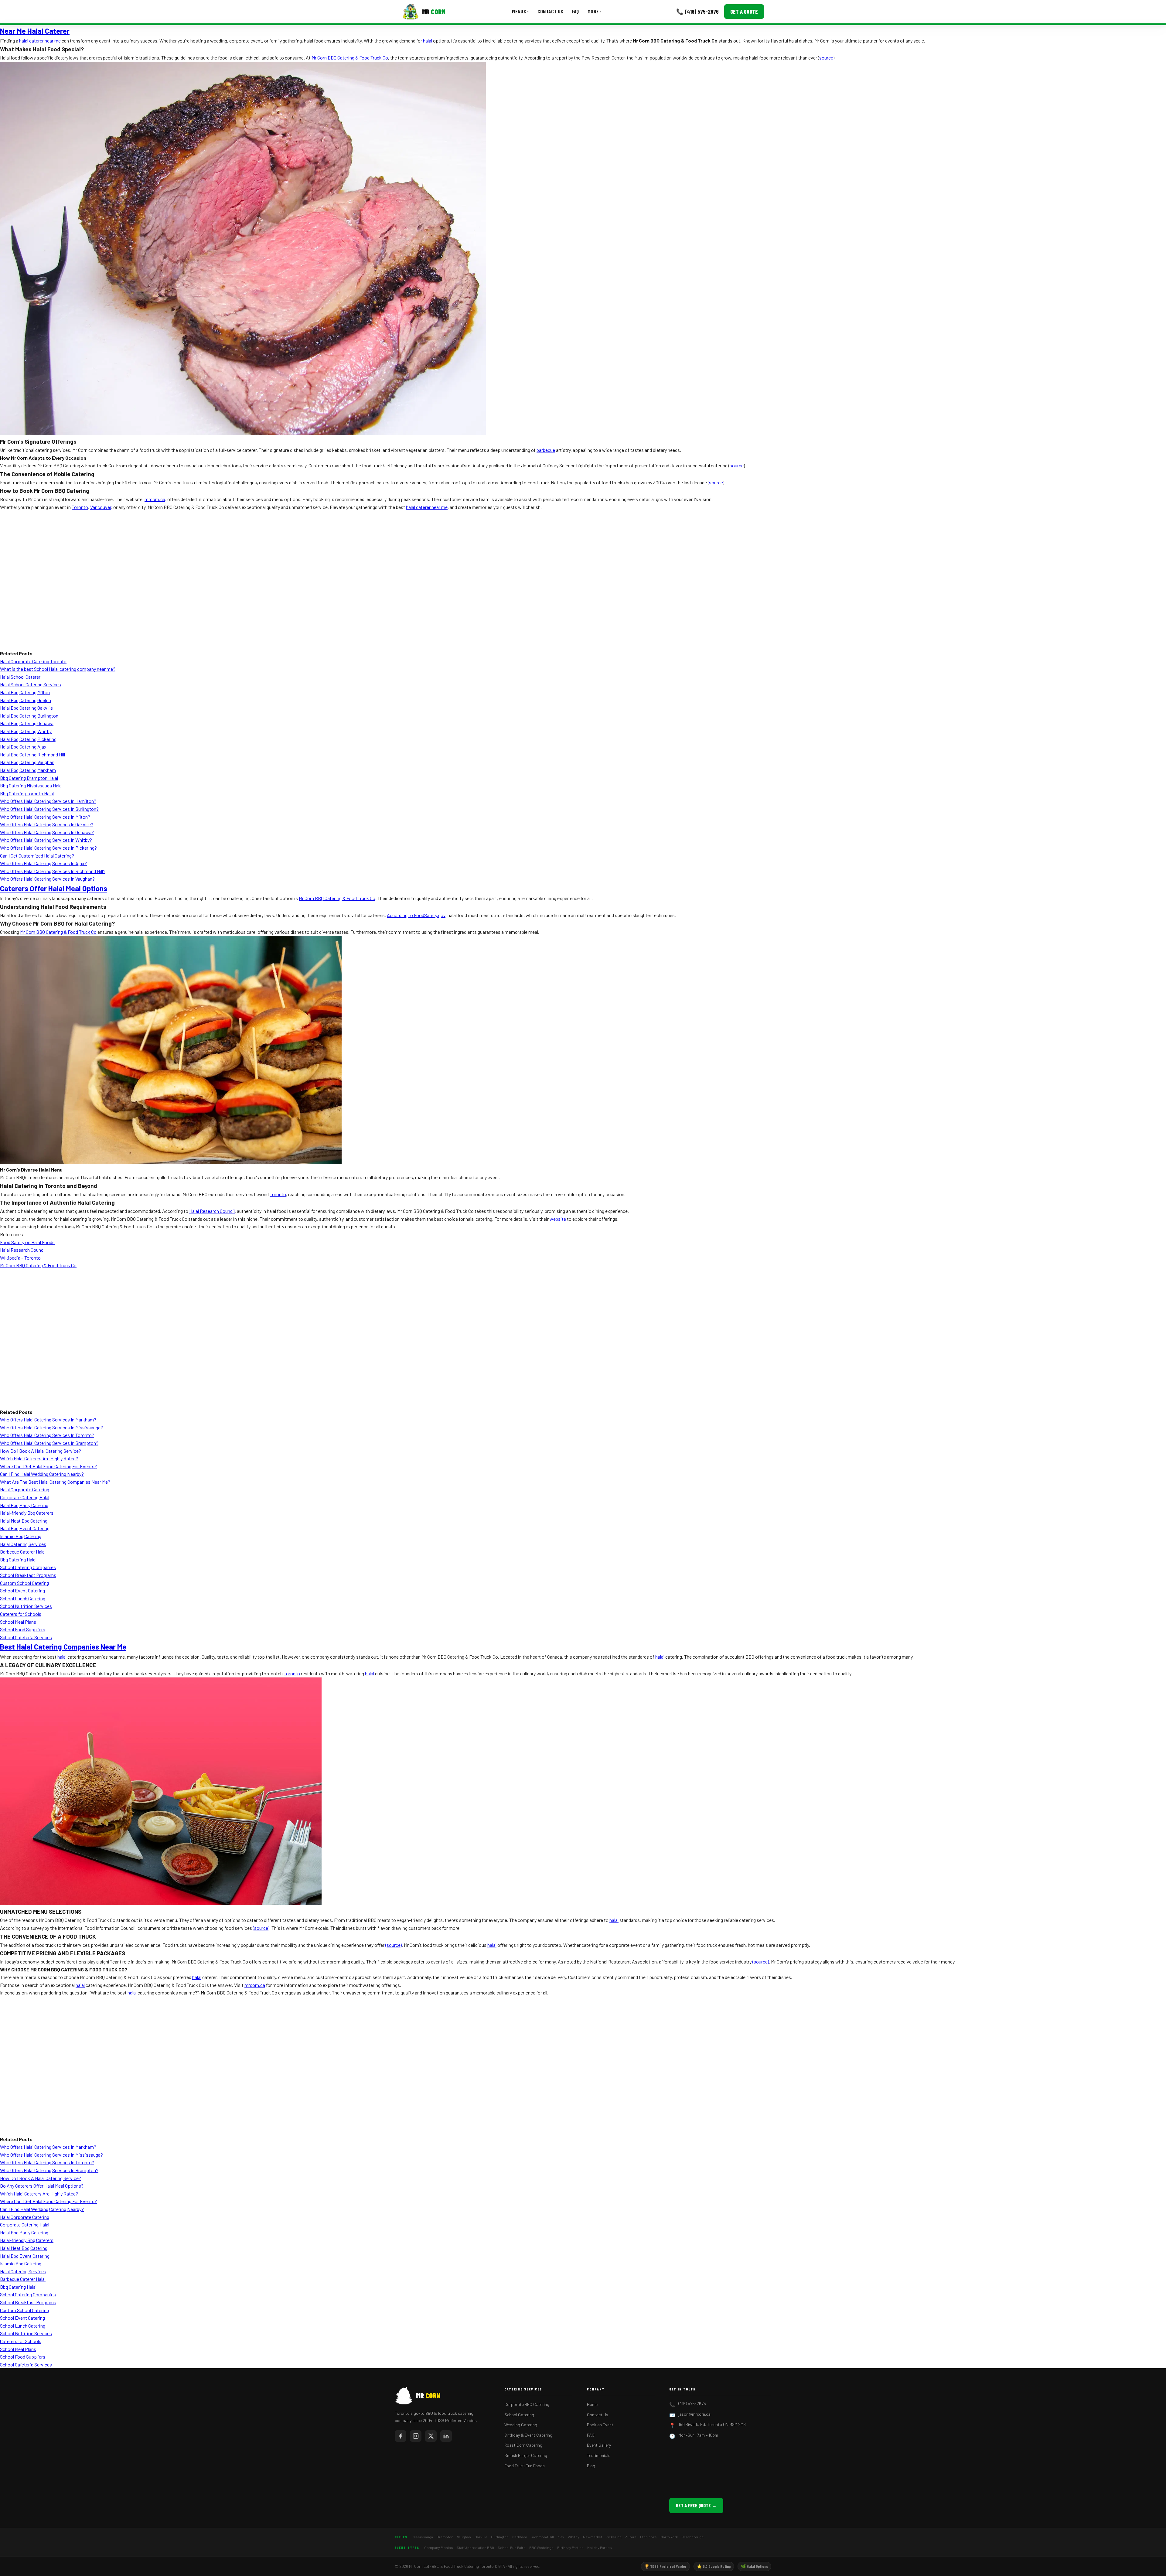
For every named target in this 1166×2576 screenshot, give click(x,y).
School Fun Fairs (512, 2547)
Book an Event (600, 2425)
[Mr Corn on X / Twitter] (431, 2436)
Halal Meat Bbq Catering (24, 1521)
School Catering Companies (28, 1567)
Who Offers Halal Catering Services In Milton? (45, 817)
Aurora (631, 2537)
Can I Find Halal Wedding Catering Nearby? (42, 1474)
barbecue (546, 450)
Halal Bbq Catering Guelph (26, 700)
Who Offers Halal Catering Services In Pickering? (48, 848)
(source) (261, 1928)
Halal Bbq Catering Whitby (26, 731)
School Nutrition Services (26, 1606)
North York (669, 2537)
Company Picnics (439, 2547)
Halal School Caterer (20, 677)
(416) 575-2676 (692, 2403)
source (826, 58)
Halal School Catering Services (31, 684)
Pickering (614, 2537)
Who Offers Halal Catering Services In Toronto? (47, 1435)
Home (592, 2404)
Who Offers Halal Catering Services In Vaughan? (47, 879)
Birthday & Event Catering (528, 2435)
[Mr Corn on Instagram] (416, 2436)
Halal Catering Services (23, 1544)
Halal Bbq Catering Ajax (23, 747)
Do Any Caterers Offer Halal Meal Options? (42, 2186)
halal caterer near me (40, 41)
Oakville (481, 2537)
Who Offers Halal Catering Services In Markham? (48, 1419)
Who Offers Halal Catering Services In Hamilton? (48, 801)
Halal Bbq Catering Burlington (29, 716)
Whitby (574, 2537)
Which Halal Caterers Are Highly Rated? (39, 1458)
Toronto (80, 507)
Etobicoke (648, 2537)
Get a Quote (744, 12)
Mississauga (423, 2537)
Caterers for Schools (21, 1614)
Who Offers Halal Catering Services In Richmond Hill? (53, 871)
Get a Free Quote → (696, 2505)
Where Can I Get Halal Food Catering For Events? (48, 1466)
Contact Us (550, 11)
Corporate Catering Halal (25, 1497)
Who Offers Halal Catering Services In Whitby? (46, 840)
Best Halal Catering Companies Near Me (63, 1647)
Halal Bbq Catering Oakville (26, 708)
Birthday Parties (570, 2547)
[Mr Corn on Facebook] (401, 2436)
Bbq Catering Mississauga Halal (31, 785)
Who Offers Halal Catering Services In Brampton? (49, 1443)
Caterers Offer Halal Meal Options (54, 888)
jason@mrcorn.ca (694, 2414)
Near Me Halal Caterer (35, 31)
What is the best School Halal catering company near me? (58, 669)
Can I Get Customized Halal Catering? (37, 856)
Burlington (500, 2537)
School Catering (519, 2415)
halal (428, 41)
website (558, 1219)
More (595, 11)
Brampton (445, 2537)
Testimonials (599, 2455)
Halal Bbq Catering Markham (28, 770)
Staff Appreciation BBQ (475, 2547)
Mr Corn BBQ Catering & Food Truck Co (350, 58)
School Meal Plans (18, 1622)
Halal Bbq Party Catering (24, 1505)
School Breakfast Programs (28, 1575)
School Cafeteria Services (26, 1637)
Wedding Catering (521, 2425)
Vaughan (464, 2537)
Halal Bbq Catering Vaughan (27, 762)
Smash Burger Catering (526, 2455)
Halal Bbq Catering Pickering (28, 739)
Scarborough (692, 2537)
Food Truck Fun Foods (525, 2466)
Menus (520, 11)
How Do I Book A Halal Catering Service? (41, 1451)
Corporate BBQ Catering (527, 2404)
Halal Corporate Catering (25, 1489)
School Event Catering (22, 1590)
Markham (520, 2537)
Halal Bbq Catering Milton (25, 692)
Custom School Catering (24, 1583)
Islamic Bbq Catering (21, 1536)
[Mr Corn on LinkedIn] (446, 2436)
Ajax (561, 2537)
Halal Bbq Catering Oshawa (27, 723)
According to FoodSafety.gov (416, 915)
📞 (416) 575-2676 (697, 11)
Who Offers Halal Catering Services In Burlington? (49, 809)
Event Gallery (599, 2445)
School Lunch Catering (23, 1598)
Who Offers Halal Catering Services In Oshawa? (47, 832)
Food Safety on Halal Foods (27, 1242)
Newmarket (593, 2537)
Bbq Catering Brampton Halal (29, 778)
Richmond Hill (542, 2537)
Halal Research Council (212, 1211)
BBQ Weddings (541, 2547)
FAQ (575, 11)
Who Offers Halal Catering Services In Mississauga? (51, 1427)
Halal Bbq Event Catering (25, 1528)
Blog (591, 2466)
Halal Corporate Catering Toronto (33, 661)
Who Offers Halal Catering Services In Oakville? (47, 824)
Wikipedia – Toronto (20, 1258)
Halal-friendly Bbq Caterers (27, 1513)
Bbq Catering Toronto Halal (27, 793)
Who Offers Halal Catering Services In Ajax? (43, 863)
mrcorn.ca (155, 499)
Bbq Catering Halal (18, 1559)
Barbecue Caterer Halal (23, 1552)
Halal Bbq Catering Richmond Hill (32, 754)
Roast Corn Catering (523, 2445)
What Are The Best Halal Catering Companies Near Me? (55, 1482)
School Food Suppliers (23, 1629)
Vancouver (101, 507)
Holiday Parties (600, 2547)
